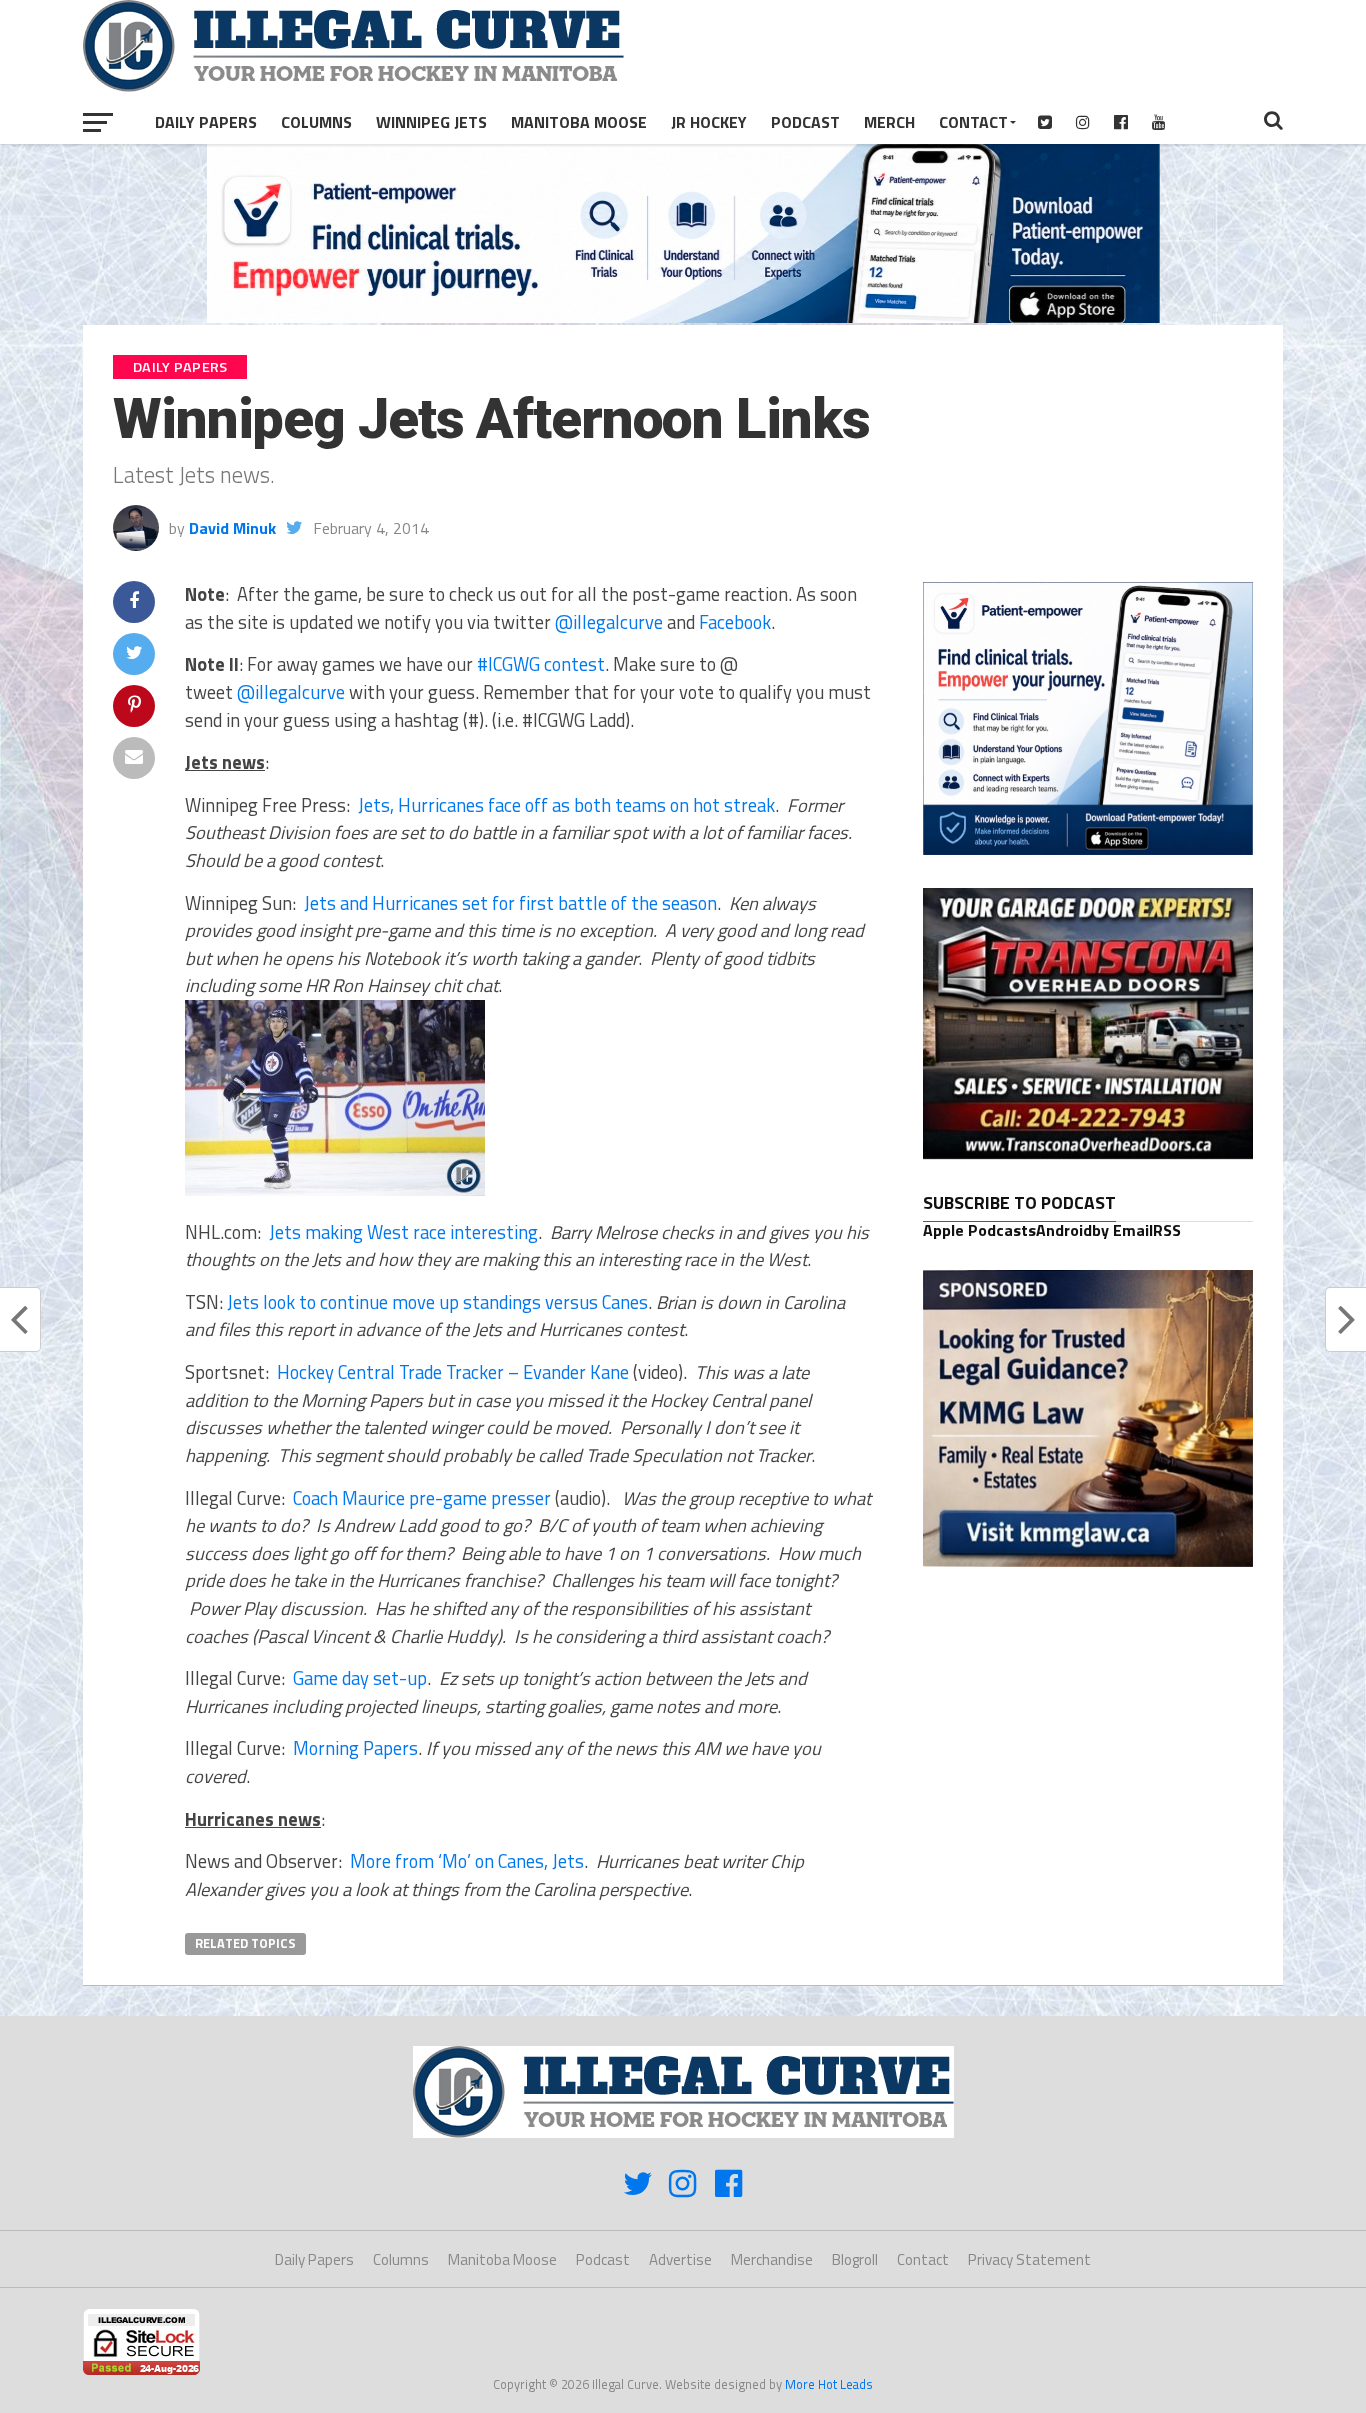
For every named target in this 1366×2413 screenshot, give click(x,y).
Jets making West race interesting (403, 1232)
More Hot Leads (829, 2384)
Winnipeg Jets (431, 122)
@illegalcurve (609, 622)
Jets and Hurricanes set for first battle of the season (510, 903)
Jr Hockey (709, 122)
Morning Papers (355, 1748)
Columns (316, 122)
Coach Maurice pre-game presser (422, 1498)
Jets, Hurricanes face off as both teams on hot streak (566, 805)
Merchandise (772, 2259)
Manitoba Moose (579, 122)
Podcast (805, 122)
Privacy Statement (1029, 2259)
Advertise (680, 2259)
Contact (973, 122)
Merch (889, 122)
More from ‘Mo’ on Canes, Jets (467, 1861)
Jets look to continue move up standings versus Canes (437, 1302)
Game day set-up (360, 1678)
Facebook (735, 622)
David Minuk (232, 528)
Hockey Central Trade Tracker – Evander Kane (453, 1372)
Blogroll (855, 2259)
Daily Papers (206, 122)
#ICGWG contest (541, 664)
